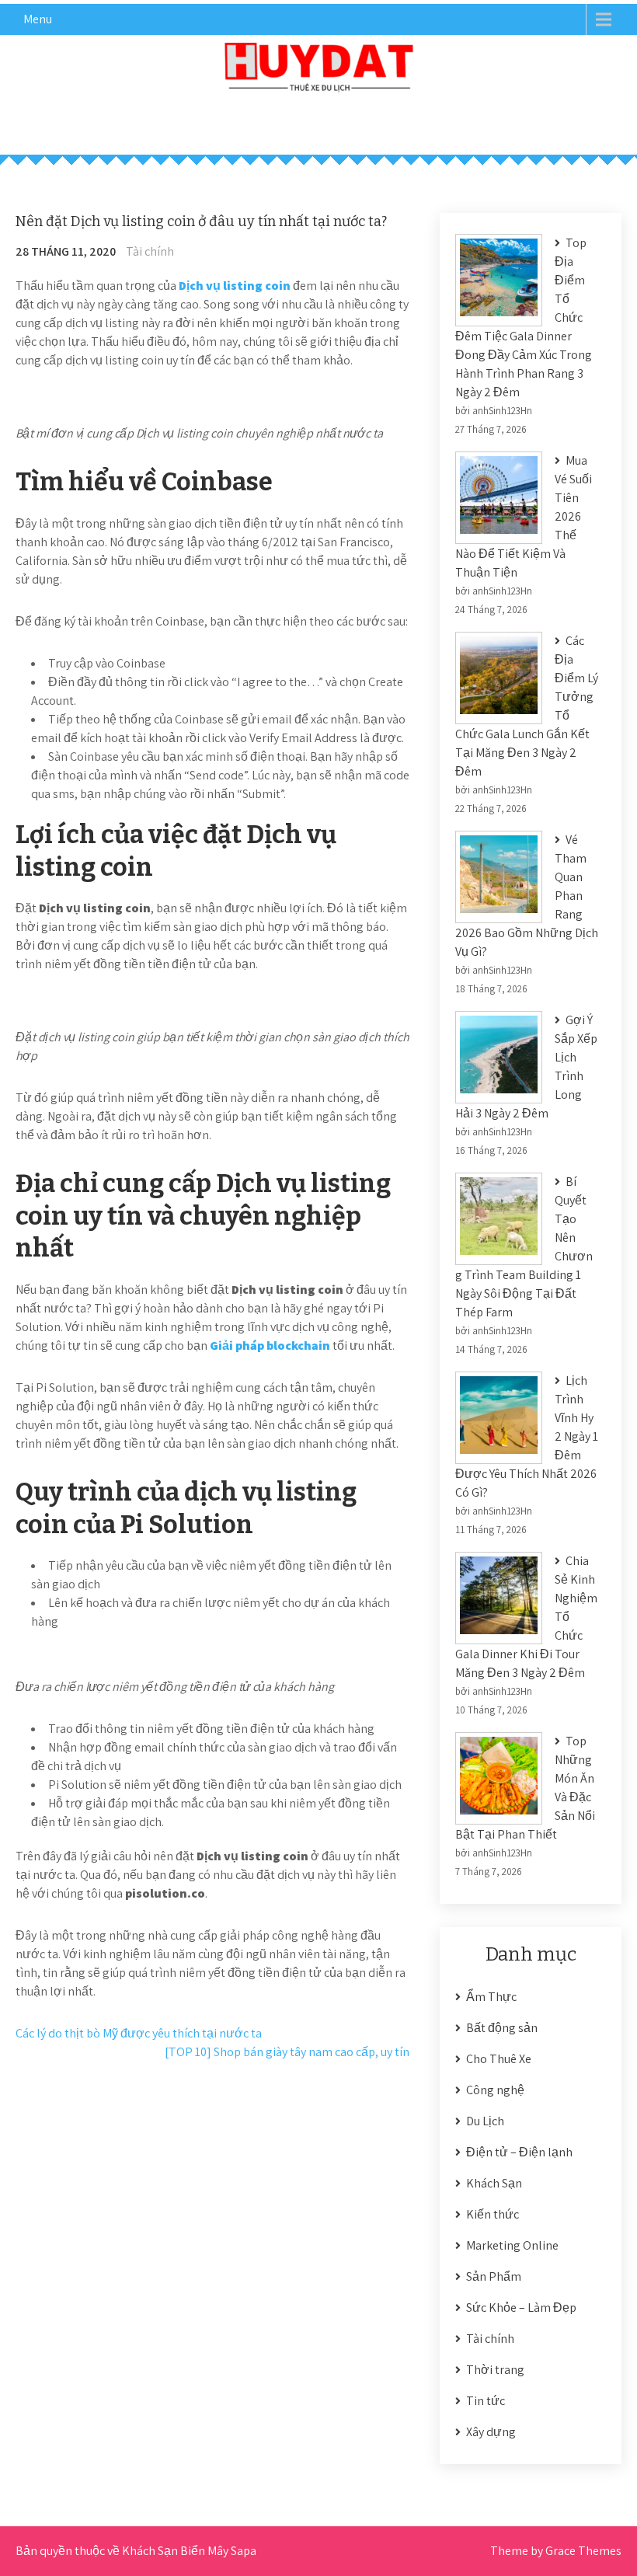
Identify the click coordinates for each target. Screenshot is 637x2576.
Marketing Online (512, 2245)
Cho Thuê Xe (499, 2059)
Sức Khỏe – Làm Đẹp (521, 2308)
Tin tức (486, 2401)
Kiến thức (493, 2214)
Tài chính (150, 251)
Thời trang (495, 2370)
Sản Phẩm (494, 2276)
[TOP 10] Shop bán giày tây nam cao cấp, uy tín (287, 2052)
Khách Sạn (494, 2183)
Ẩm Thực (491, 1997)
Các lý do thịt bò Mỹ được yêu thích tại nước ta (139, 2033)
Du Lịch (485, 2121)
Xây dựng (491, 2432)
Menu (38, 19)
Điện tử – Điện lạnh (519, 2152)
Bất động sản (502, 2028)
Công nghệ (495, 2090)
